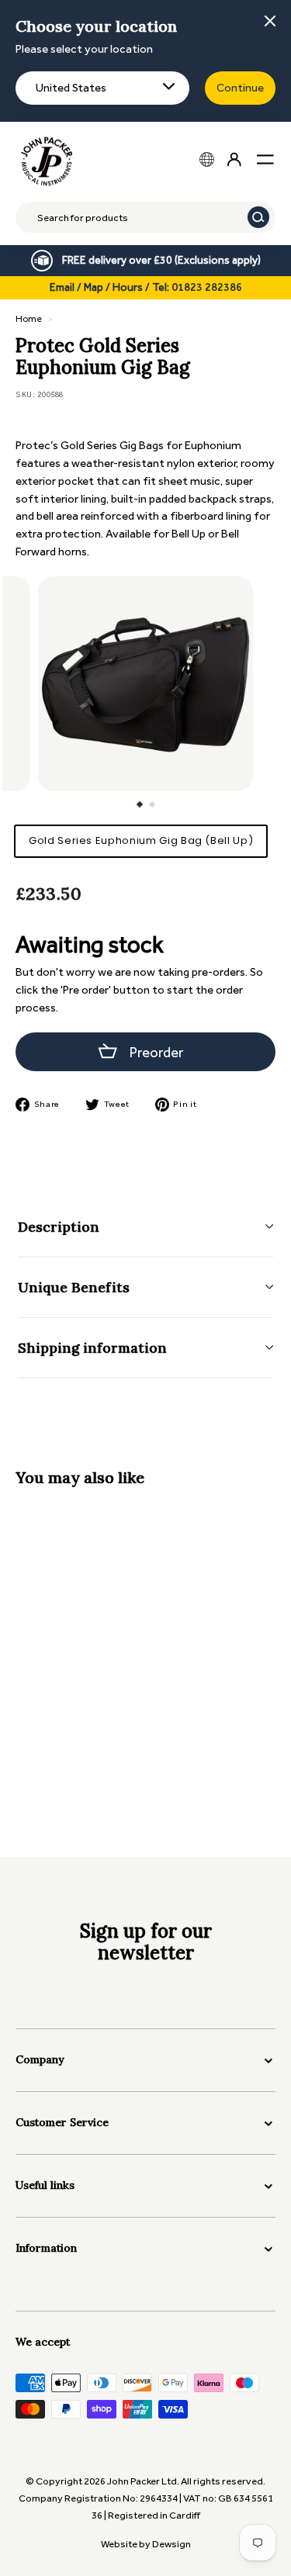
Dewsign (171, 2544)
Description (59, 1227)
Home (29, 319)
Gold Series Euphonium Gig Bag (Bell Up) (141, 840)
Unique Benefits (74, 1287)
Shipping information (92, 1348)
